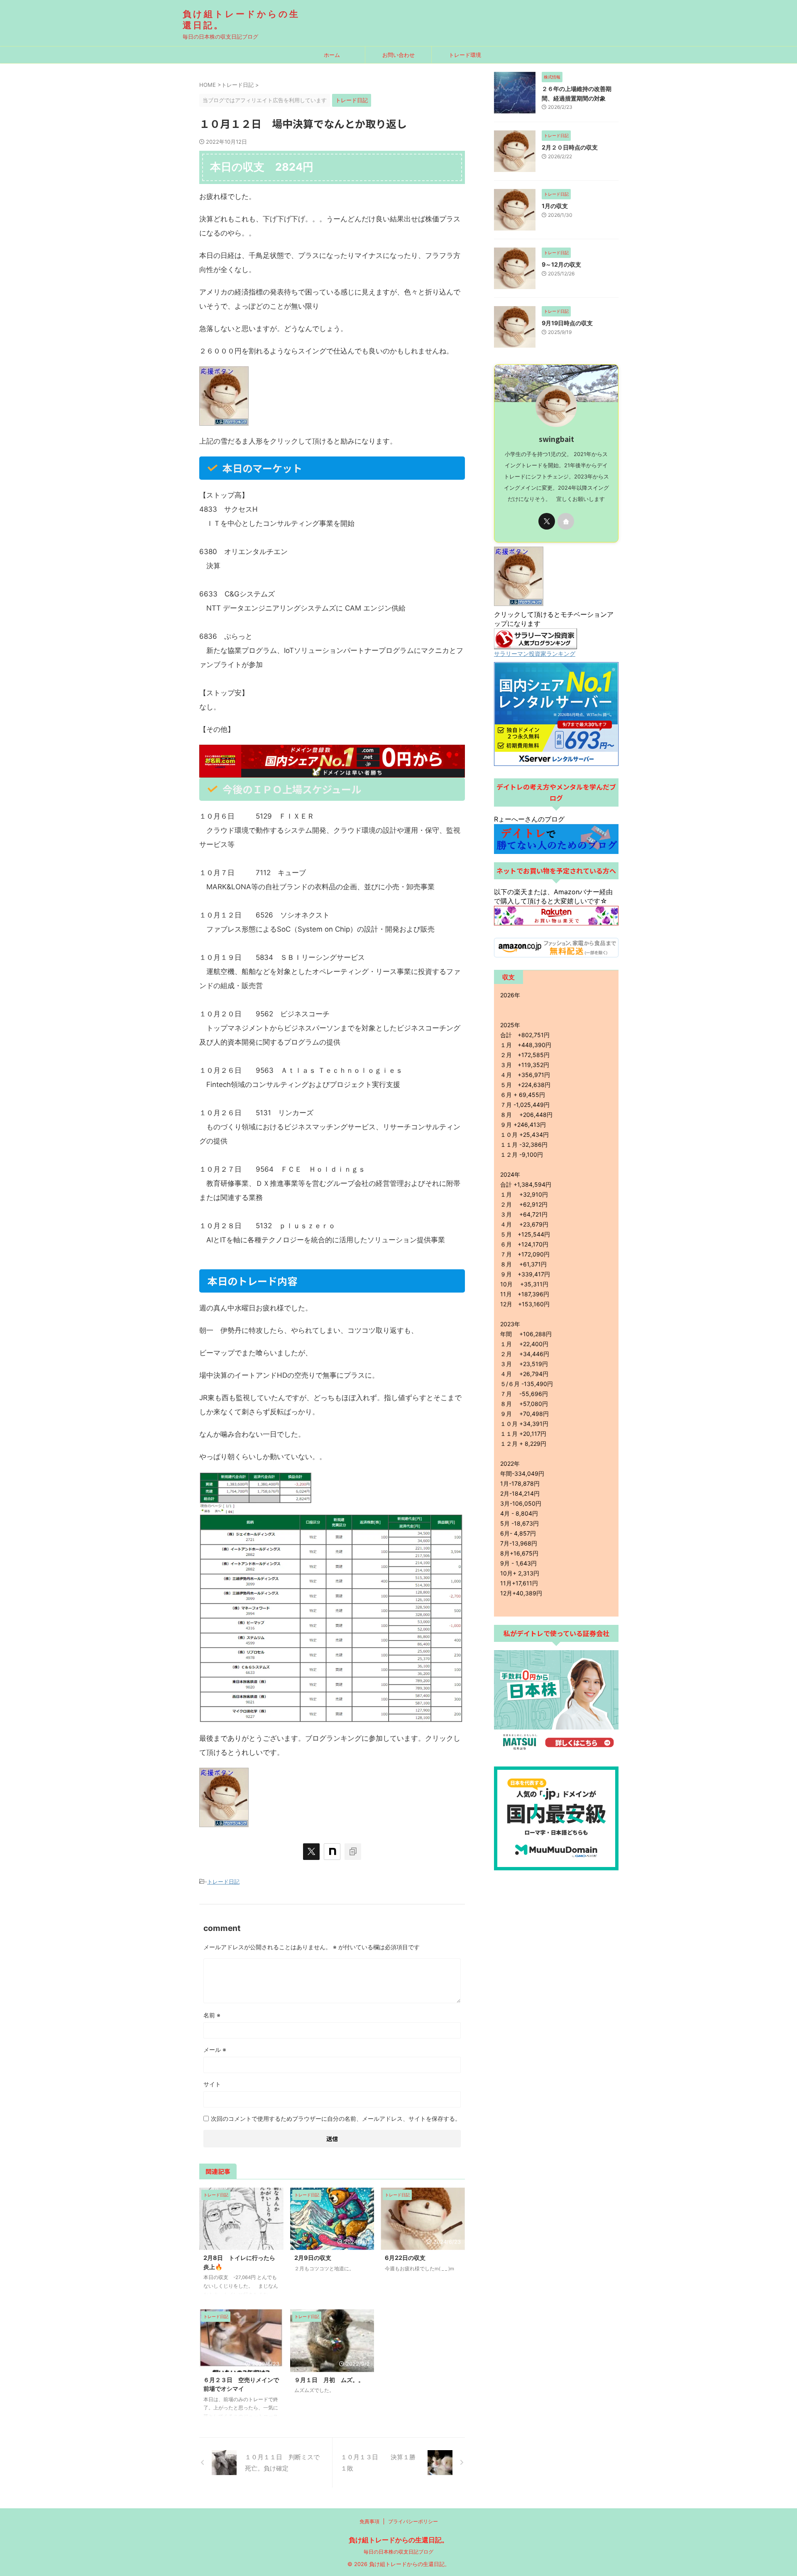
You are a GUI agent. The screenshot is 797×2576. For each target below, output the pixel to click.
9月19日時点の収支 (570, 323)
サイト (212, 2084)
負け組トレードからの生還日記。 (398, 2540)
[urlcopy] (353, 1852)
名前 (212, 2015)
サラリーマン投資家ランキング (535, 654)
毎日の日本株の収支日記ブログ (398, 2552)
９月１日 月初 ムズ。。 (329, 2380)
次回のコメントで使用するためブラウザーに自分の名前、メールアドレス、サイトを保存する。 (336, 2118)
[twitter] (311, 1852)
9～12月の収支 (564, 264)
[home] (566, 521)
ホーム (332, 55)
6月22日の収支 (408, 2258)
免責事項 (369, 2521)
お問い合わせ (398, 55)
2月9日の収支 (313, 2258)
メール (215, 2050)
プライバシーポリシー (413, 2521)
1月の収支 (558, 206)
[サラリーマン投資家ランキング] (535, 645)
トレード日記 (223, 1882)
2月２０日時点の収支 (573, 147)
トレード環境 (465, 55)
